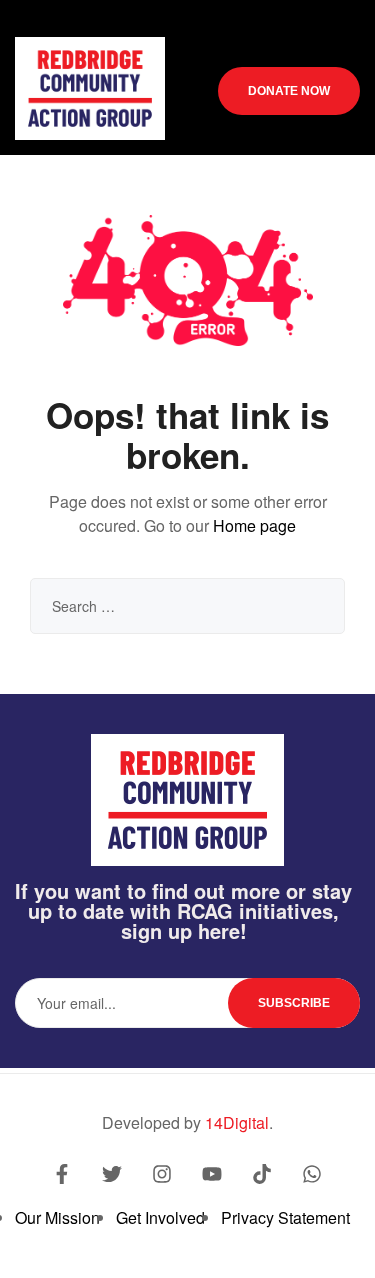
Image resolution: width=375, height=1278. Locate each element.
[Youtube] (212, 1174)
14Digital (237, 1122)
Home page (254, 525)
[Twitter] (112, 1174)
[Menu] (320, 46)
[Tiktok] (262, 1174)
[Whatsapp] (312, 1174)
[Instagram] (162, 1174)
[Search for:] (187, 605)
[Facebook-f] (62, 1174)
